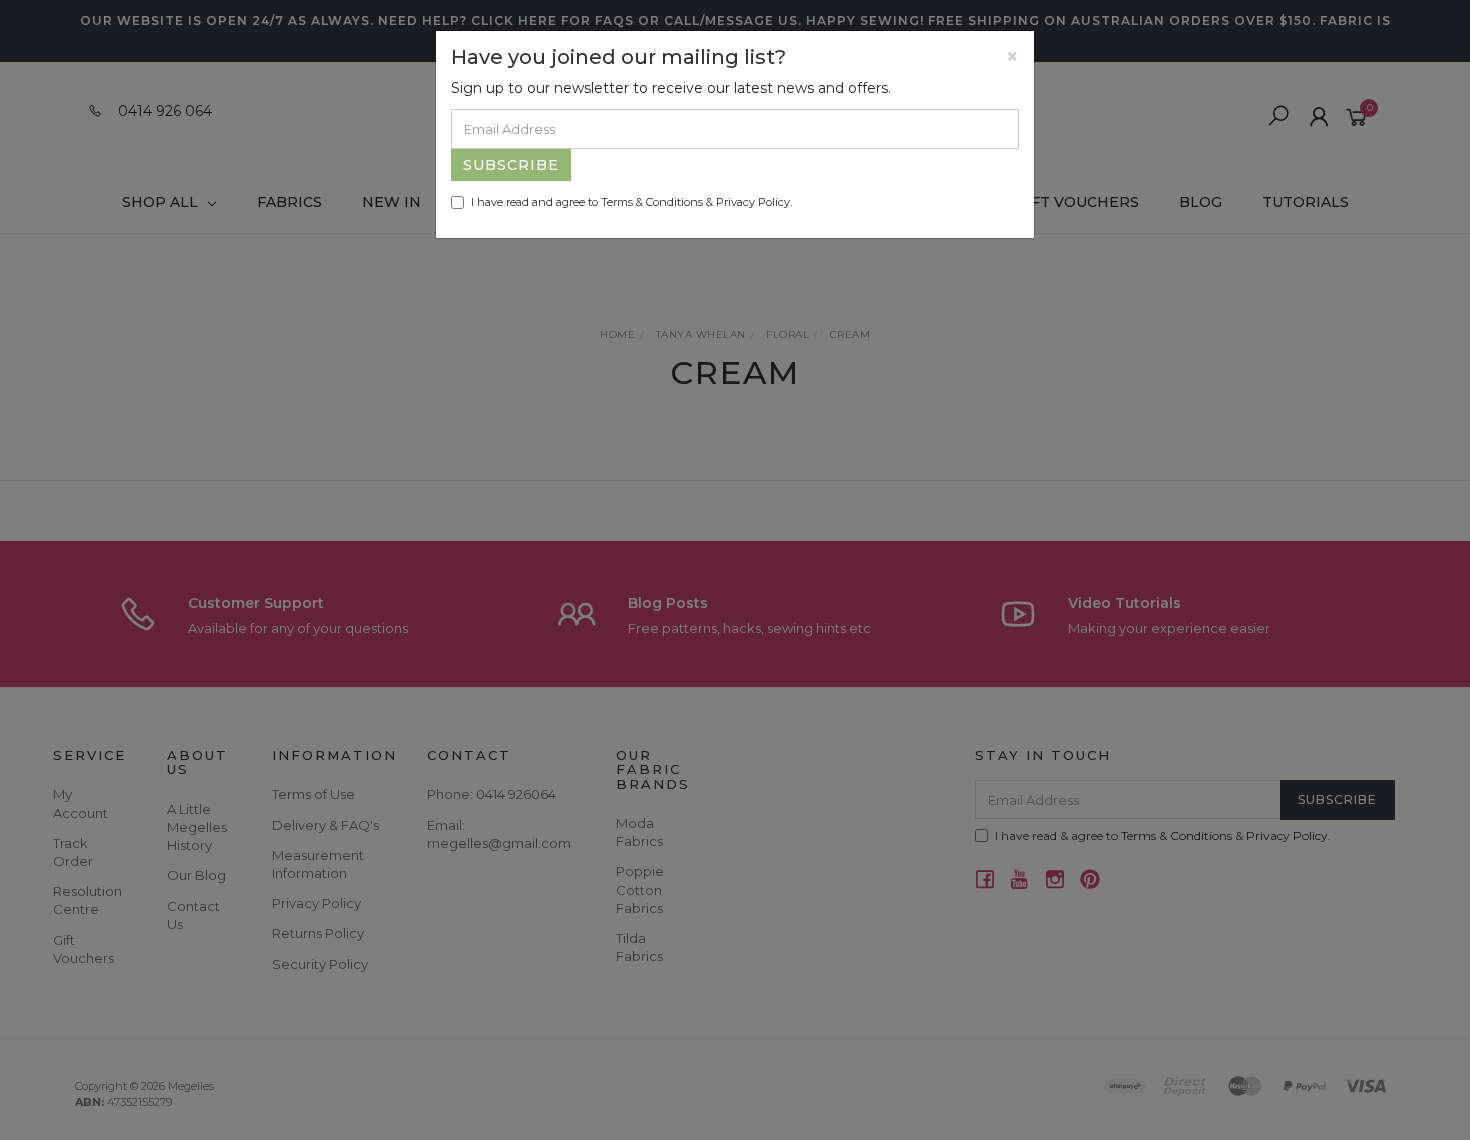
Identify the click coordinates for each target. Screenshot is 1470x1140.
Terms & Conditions (652, 202)
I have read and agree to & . (631, 202)
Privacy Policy (753, 202)
